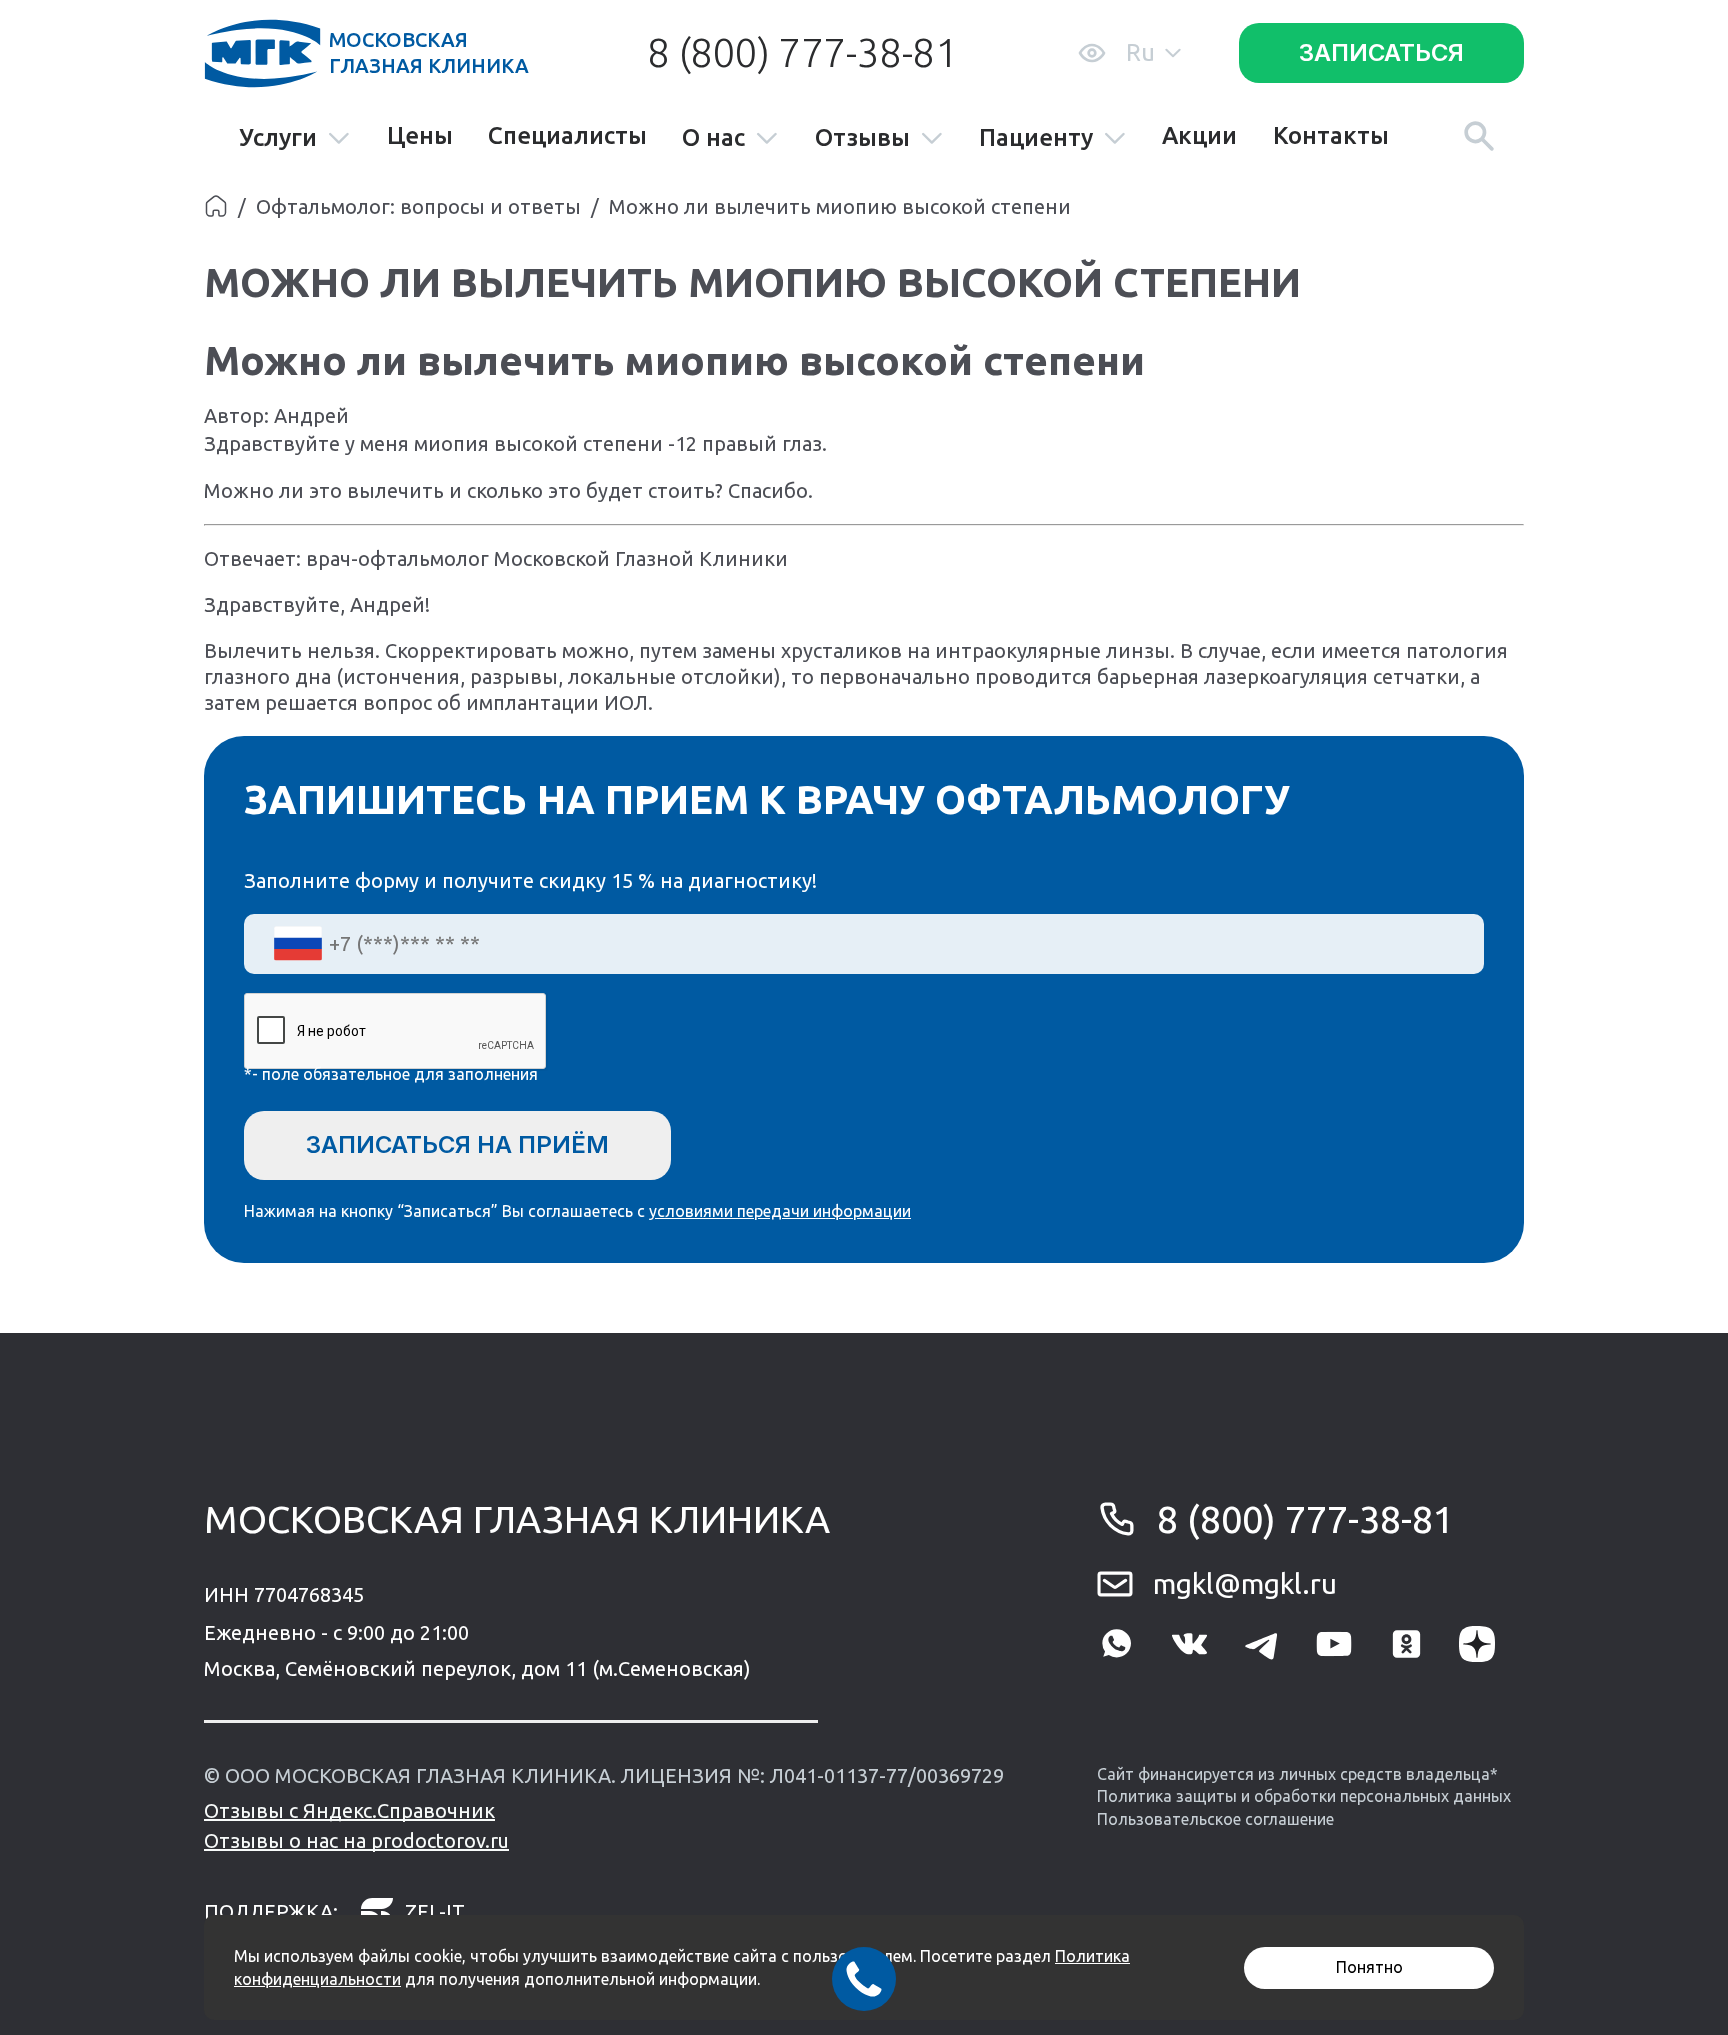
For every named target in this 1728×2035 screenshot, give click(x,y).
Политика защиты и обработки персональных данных (1304, 1796)
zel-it (435, 1911)
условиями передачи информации (780, 1211)
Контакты (1331, 136)
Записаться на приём (457, 1144)
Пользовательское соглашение (1215, 1819)
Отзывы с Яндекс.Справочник (349, 1810)
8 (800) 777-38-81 (802, 52)
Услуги (278, 138)
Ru (1140, 52)
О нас (713, 138)
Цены (420, 136)
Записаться (1381, 52)
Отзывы (862, 138)
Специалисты (567, 136)
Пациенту (1036, 138)
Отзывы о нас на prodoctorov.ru (356, 1840)
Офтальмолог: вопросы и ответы (418, 206)
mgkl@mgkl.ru (1245, 1583)
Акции (1199, 136)
